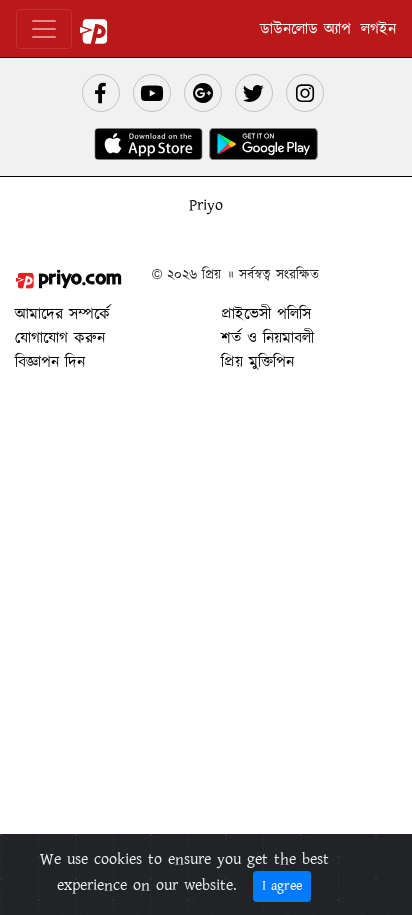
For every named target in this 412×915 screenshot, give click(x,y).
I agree (282, 886)
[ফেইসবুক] (101, 93)
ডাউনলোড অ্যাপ (305, 29)
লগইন (378, 29)
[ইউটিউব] (152, 93)
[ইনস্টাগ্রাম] (305, 93)
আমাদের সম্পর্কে (62, 314)
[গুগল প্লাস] (203, 93)
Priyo (206, 205)
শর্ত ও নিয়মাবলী (267, 338)
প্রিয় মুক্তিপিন (257, 362)
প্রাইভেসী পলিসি (266, 314)
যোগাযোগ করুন (60, 338)
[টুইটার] (254, 93)
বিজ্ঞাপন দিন (50, 362)
